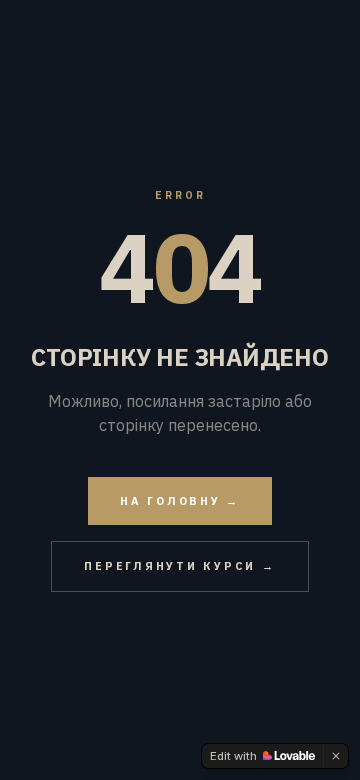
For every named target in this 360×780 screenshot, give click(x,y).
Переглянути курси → (179, 566)
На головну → (180, 501)
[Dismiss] (336, 756)
